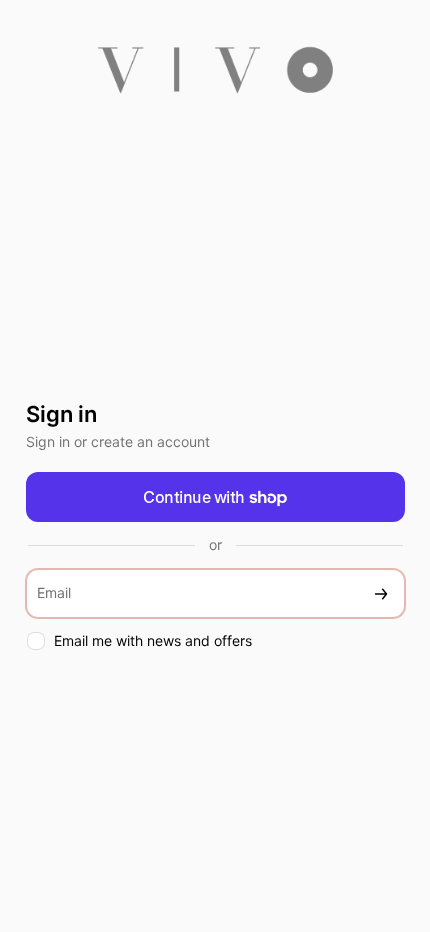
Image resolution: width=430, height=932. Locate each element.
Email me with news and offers (153, 640)
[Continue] (381, 593)
